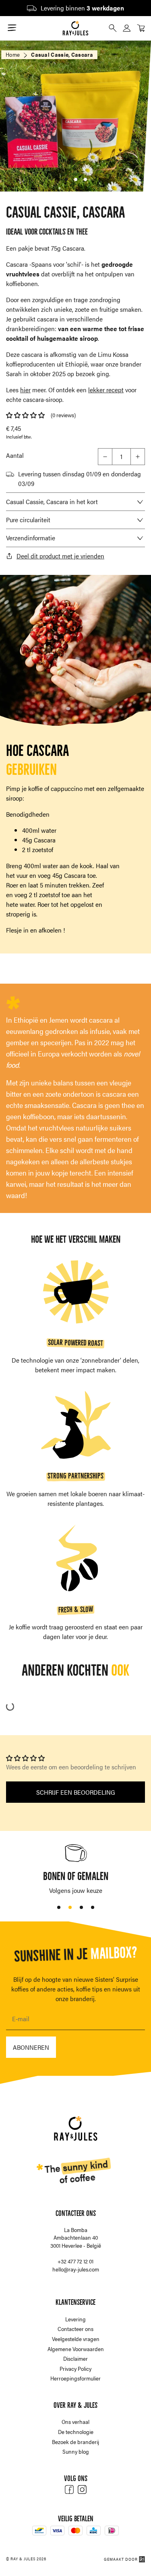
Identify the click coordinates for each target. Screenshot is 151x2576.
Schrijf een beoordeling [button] (76, 1792)
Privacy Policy (75, 2368)
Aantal (15, 455)
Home (13, 54)
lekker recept (106, 390)
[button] (25, 415)
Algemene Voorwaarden (76, 2349)
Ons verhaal (75, 2422)
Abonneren (31, 2047)
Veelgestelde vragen (76, 2339)
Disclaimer (75, 2358)
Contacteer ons (75, 2329)
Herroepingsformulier (75, 2378)
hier (25, 390)
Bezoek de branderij (75, 2442)
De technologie (76, 2432)
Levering (75, 2319)
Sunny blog (76, 2451)
